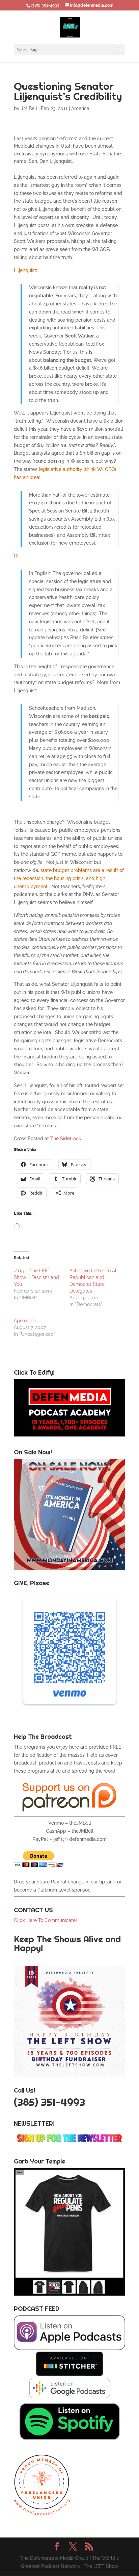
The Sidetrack (66, 1139)
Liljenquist (25, 270)
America (80, 108)
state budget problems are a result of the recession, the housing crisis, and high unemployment (69, 878)
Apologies (25, 1321)
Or (16, 556)
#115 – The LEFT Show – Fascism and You (36, 1277)
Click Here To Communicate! (46, 1920)
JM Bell (29, 108)
